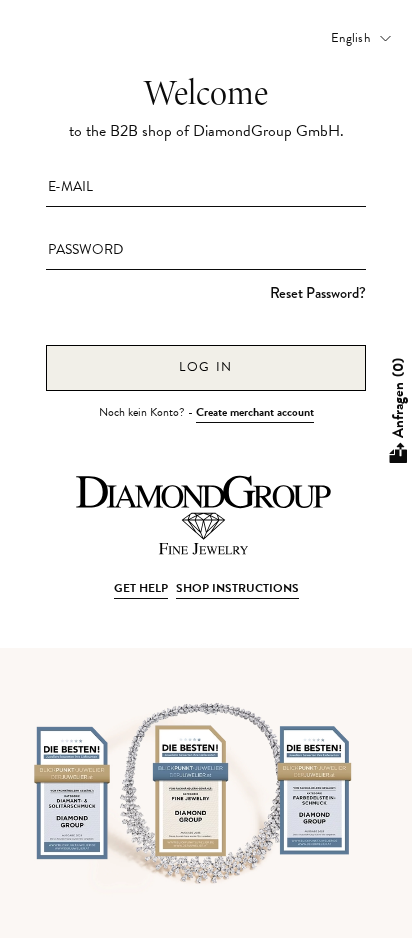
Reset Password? (318, 293)
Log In (206, 367)
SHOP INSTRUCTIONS (237, 588)
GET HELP (141, 588)
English (350, 38)
